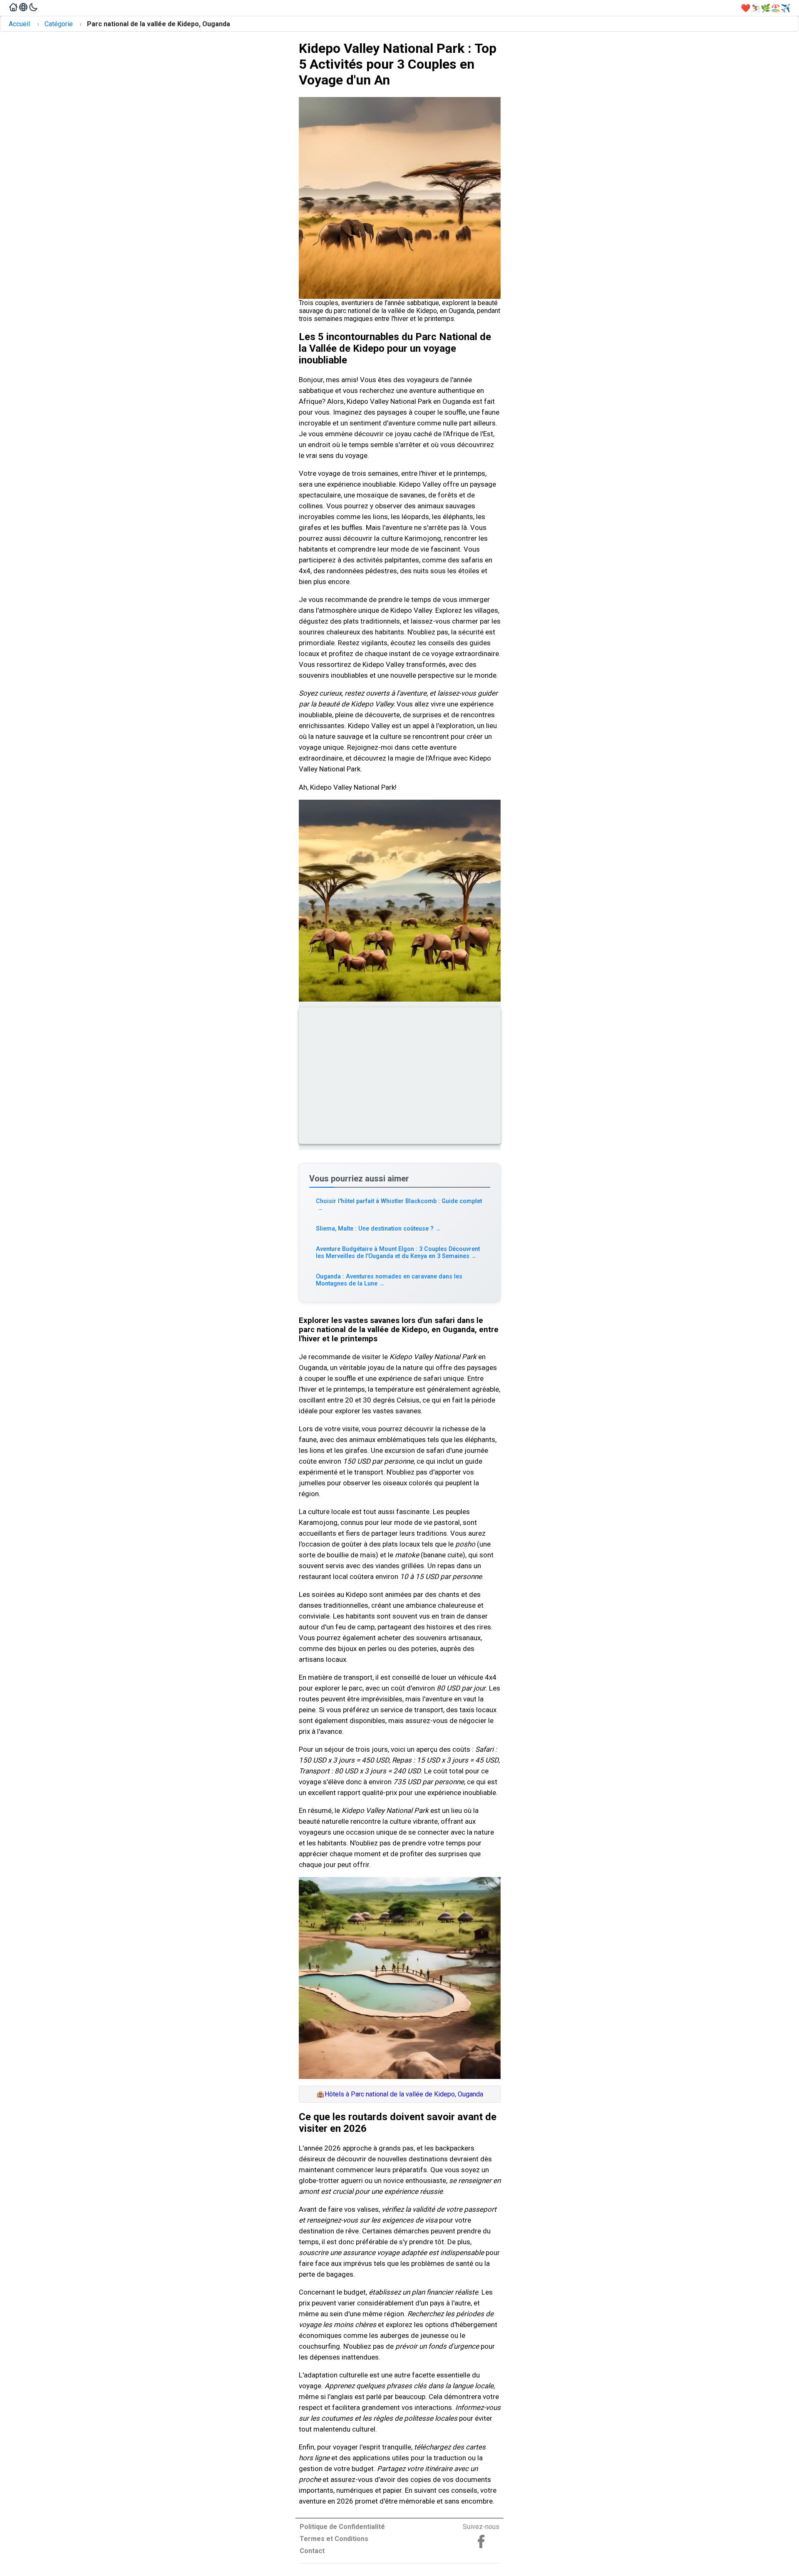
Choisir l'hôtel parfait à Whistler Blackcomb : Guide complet (399, 1205)
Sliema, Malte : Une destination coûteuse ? (378, 1229)
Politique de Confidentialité (342, 2527)
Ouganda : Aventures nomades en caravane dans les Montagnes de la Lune (389, 1280)
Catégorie (59, 24)
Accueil (19, 24)
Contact (312, 2551)
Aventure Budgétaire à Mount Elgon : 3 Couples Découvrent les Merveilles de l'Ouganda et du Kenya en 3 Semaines (398, 1253)
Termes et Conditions (334, 2539)
